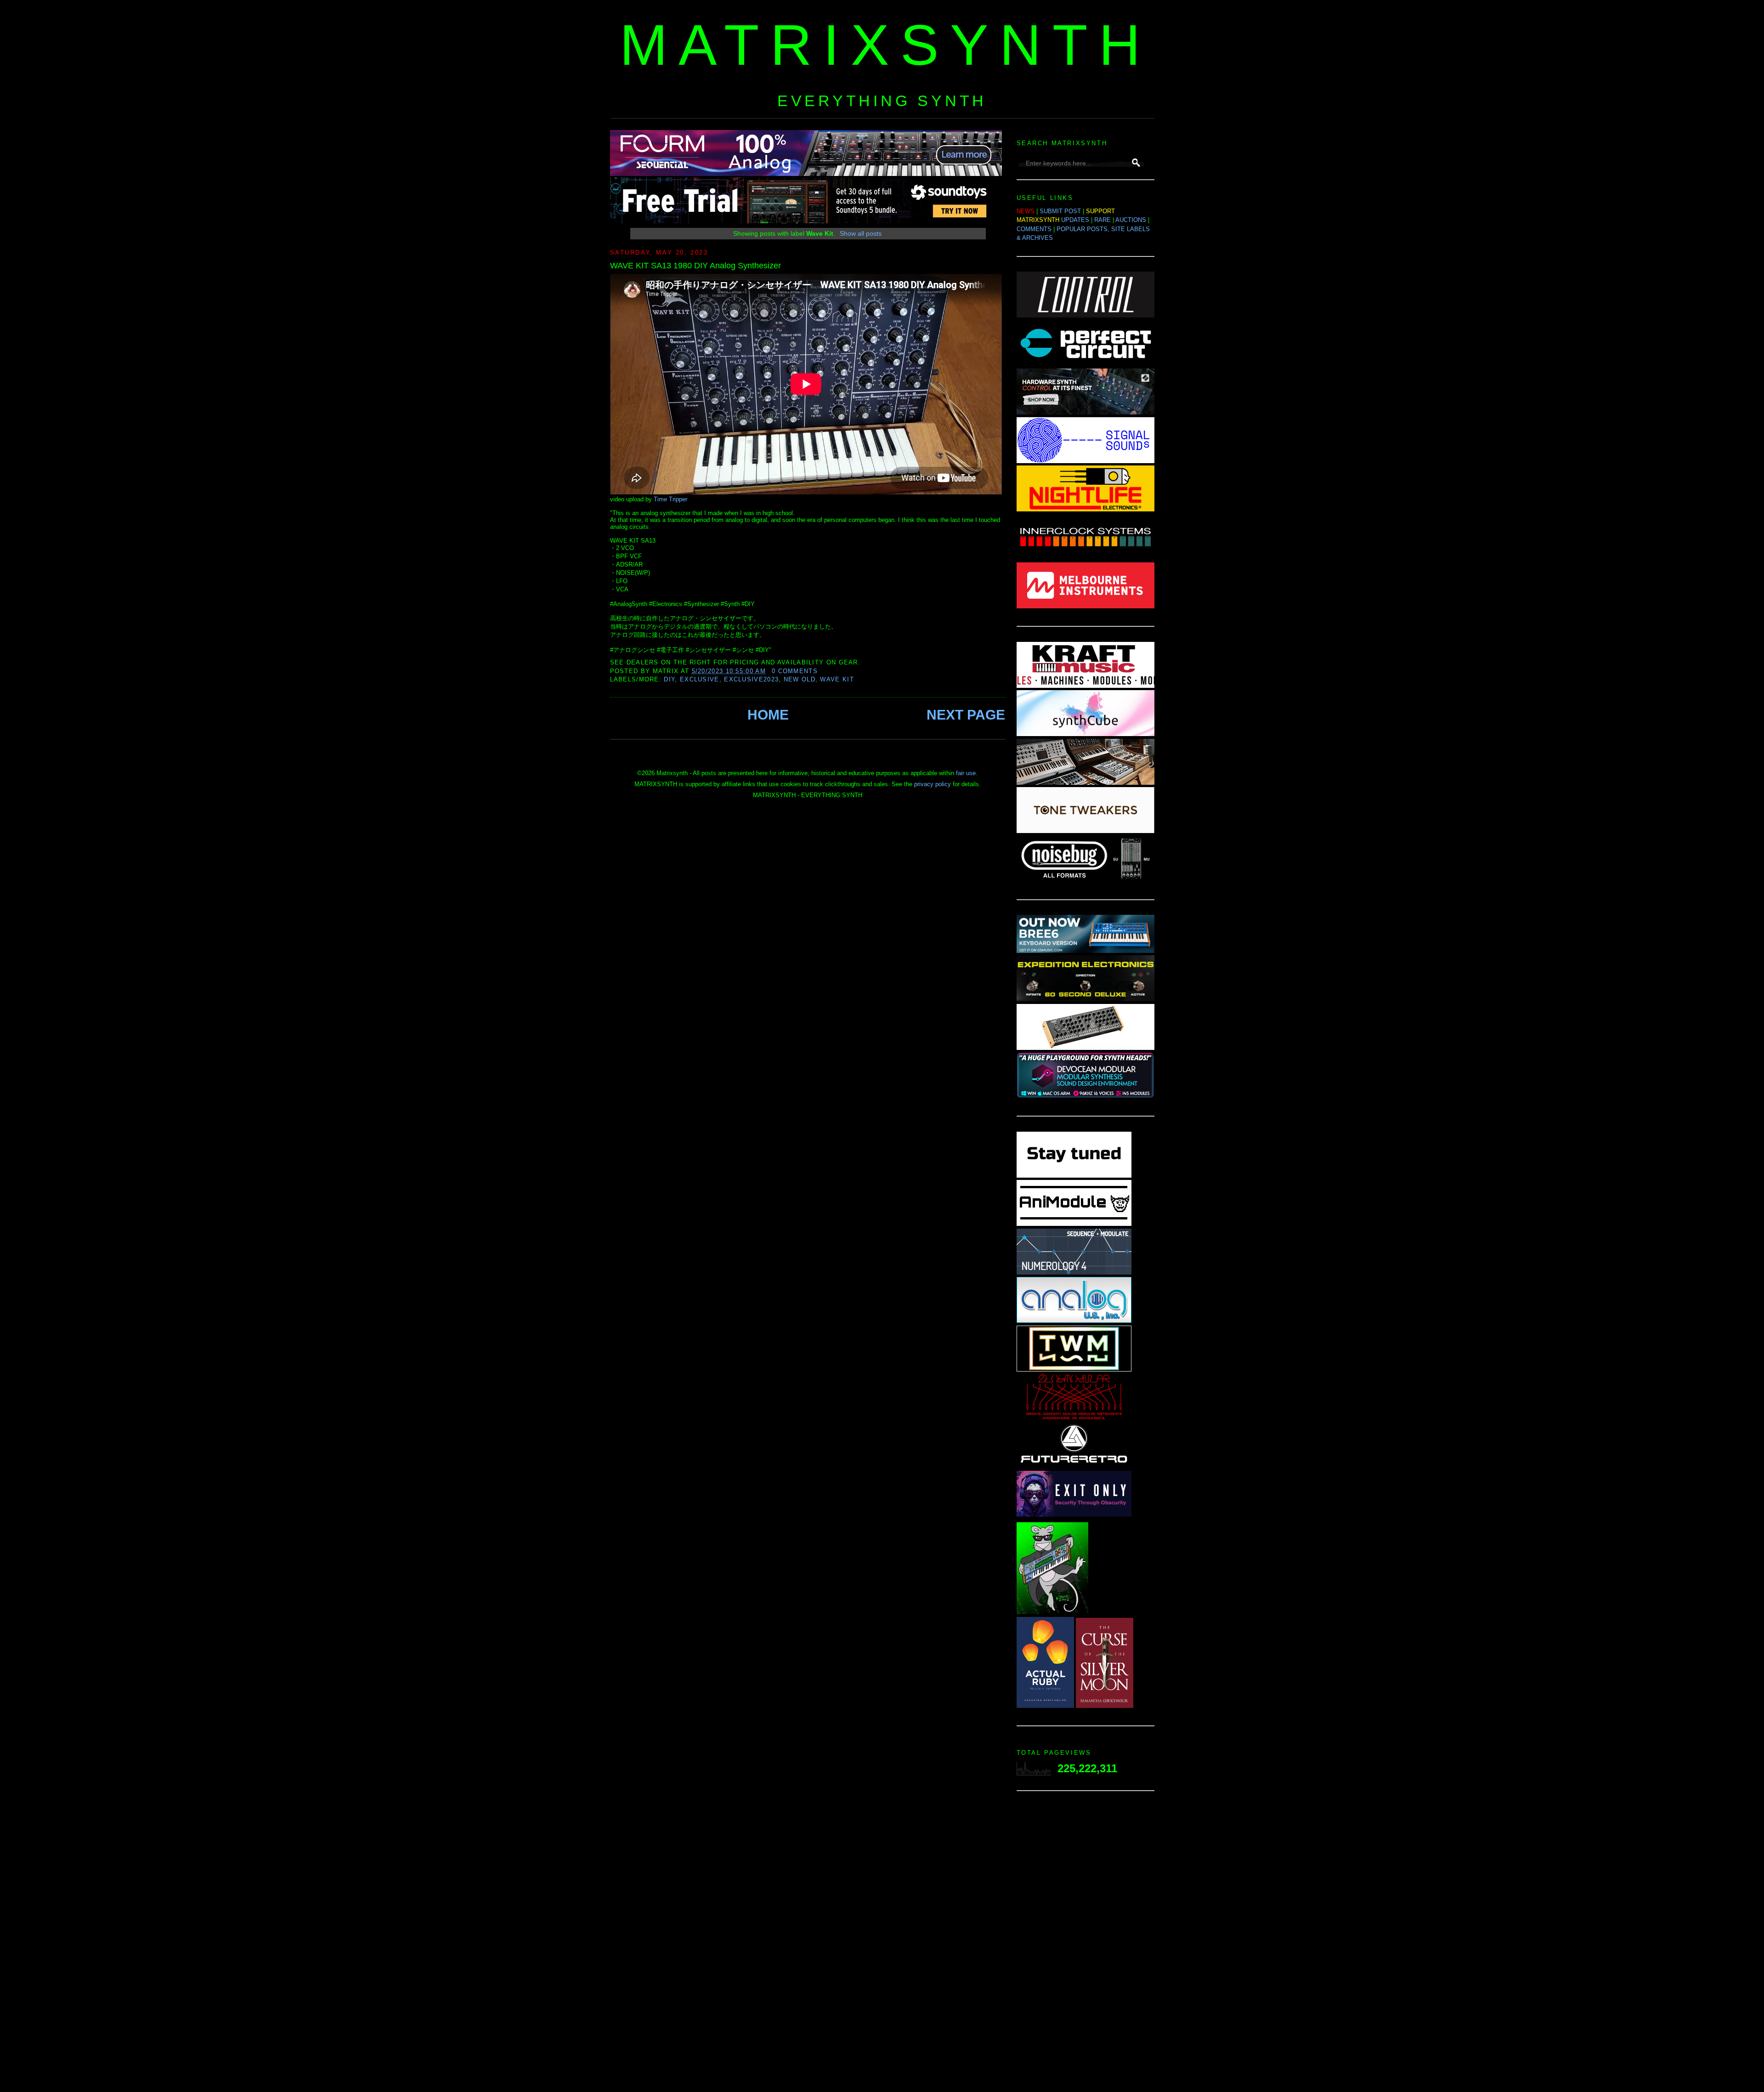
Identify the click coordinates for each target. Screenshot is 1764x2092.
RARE (1102, 220)
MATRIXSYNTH (886, 45)
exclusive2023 (751, 679)
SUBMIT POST (1060, 211)
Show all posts (861, 233)
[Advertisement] (1086, 1944)
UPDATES (1075, 220)
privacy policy (933, 784)
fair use (966, 773)
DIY (669, 679)
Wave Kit (837, 679)
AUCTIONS (1131, 220)
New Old (800, 679)
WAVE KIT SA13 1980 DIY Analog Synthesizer (695, 266)
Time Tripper (670, 499)
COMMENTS (1034, 229)
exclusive (700, 679)
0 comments (795, 671)
